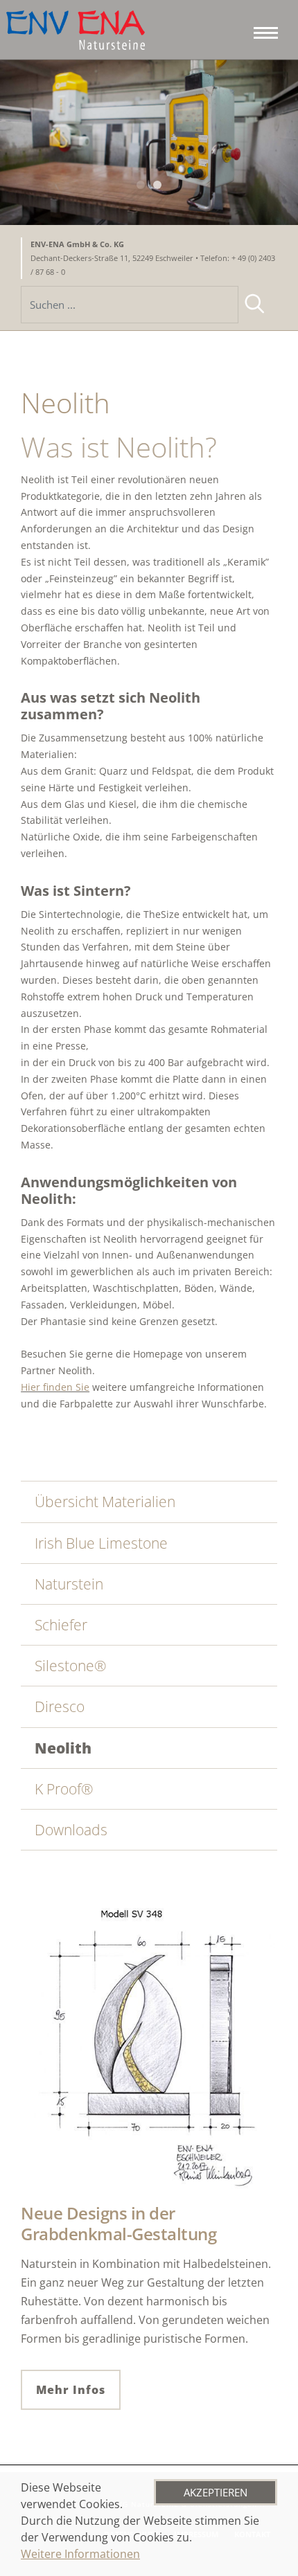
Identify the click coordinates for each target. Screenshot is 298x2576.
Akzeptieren (216, 2492)
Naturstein (69, 1584)
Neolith (63, 1748)
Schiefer (61, 1625)
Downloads (71, 1830)
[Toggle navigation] (262, 30)
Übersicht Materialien (105, 1502)
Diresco (60, 1706)
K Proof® (64, 1789)
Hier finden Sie (55, 1387)
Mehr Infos (71, 2390)
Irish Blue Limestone (101, 1543)
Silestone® (70, 1666)
